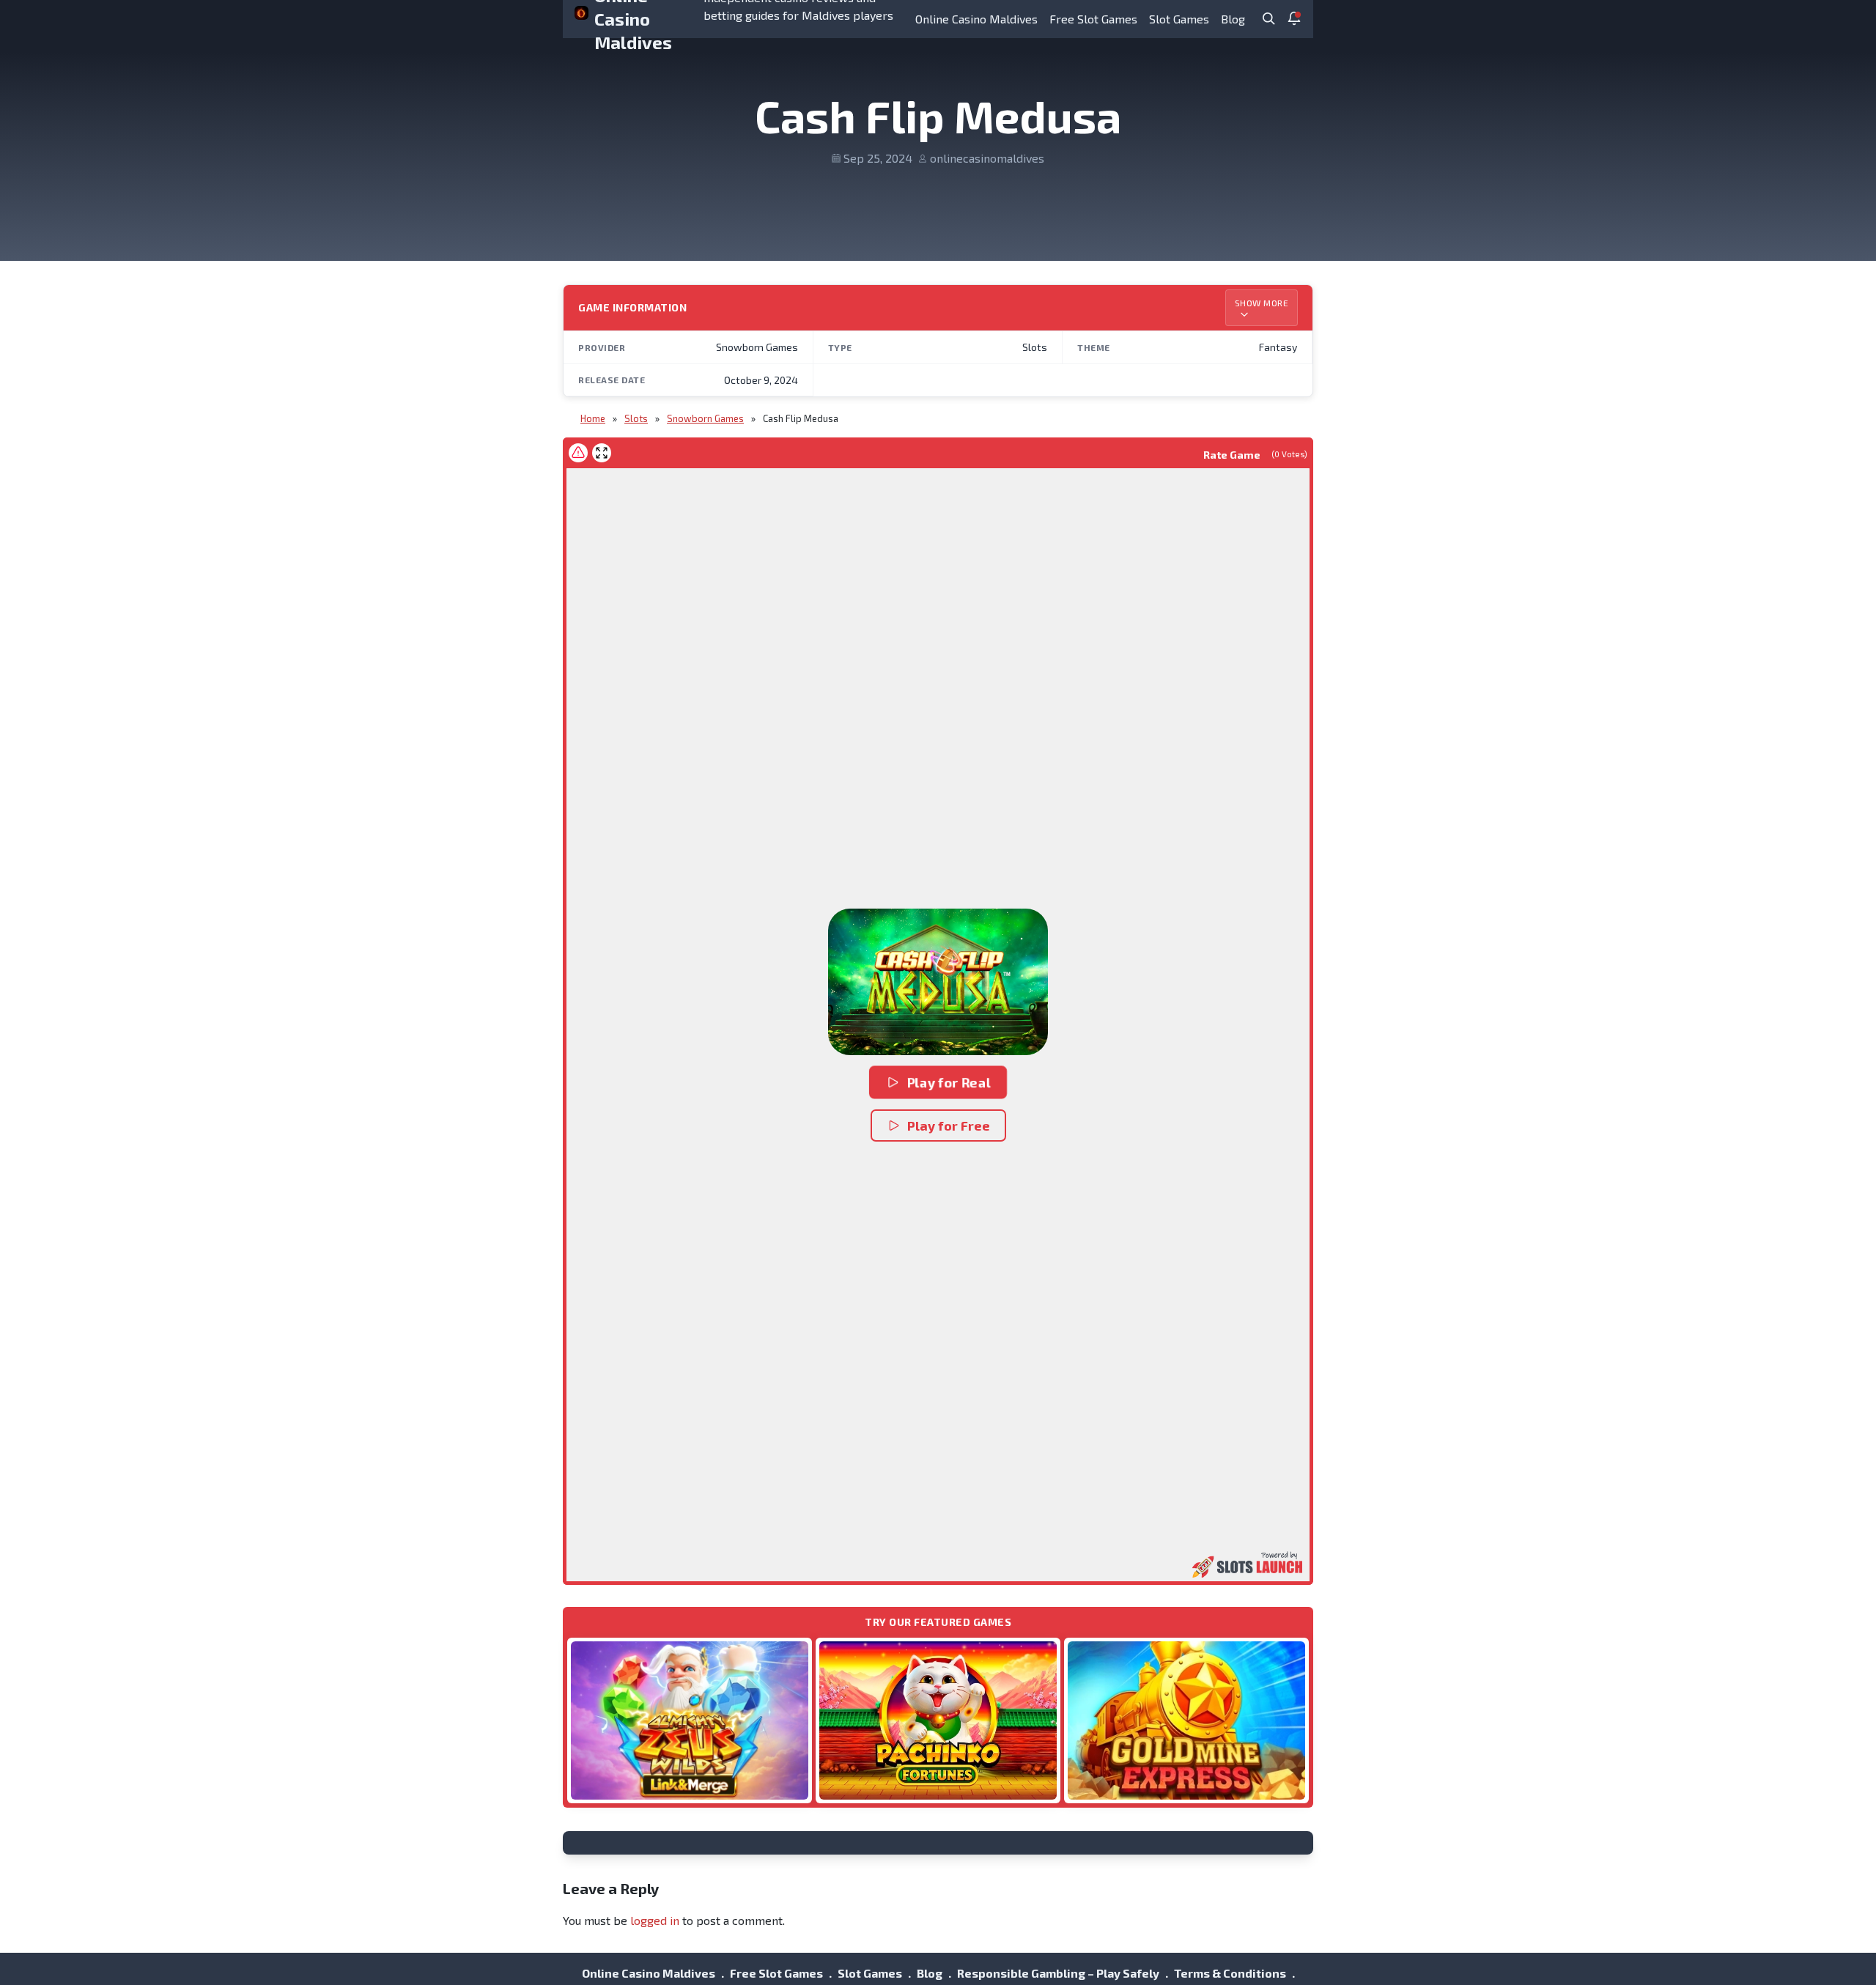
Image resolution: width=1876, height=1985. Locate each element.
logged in (655, 1920)
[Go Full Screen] (602, 453)
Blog (1233, 19)
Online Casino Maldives (976, 19)
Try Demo (690, 1720)
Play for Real (949, 1082)
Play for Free (949, 1125)
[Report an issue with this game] (578, 453)
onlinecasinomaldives (987, 158)
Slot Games (1179, 19)
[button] (938, 982)
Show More (1262, 303)
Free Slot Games (1093, 19)
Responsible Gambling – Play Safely (1058, 1973)
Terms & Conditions (1230, 1973)
